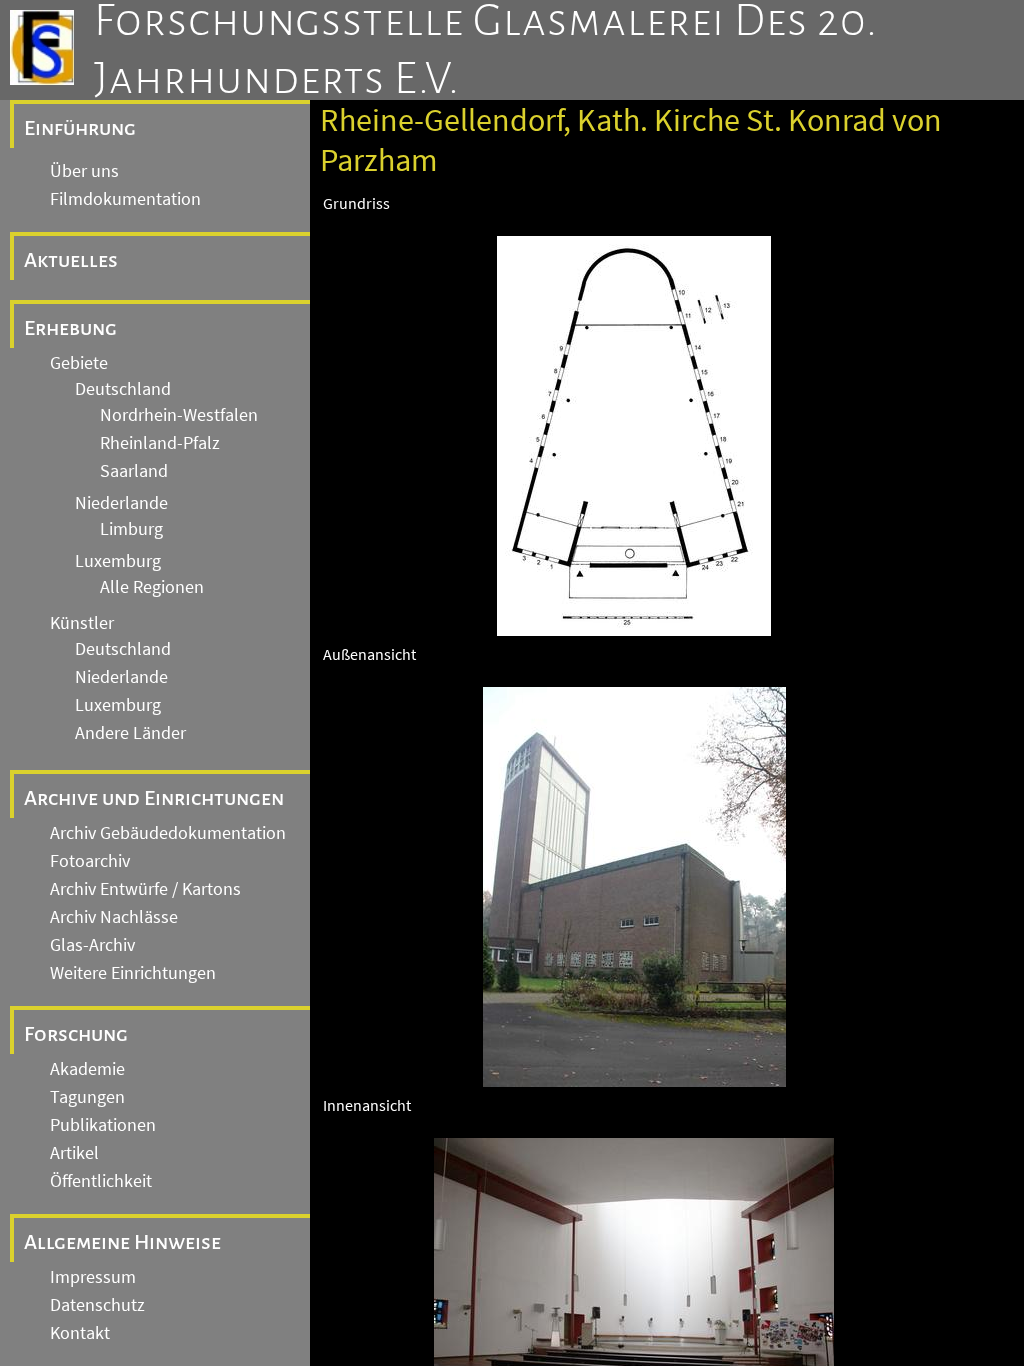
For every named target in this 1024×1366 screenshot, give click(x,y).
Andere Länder (130, 733)
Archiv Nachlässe (114, 917)
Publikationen (103, 1125)
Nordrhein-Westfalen (179, 415)
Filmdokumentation (125, 199)
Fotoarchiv (90, 861)
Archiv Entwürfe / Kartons (145, 889)
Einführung (80, 128)
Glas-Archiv (92, 945)
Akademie (87, 1069)
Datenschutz (97, 1305)
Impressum (93, 1277)
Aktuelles (71, 260)
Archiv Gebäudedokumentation (168, 833)
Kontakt (80, 1333)
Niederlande (121, 503)
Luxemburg (118, 561)
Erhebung (70, 328)
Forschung (76, 1034)
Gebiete (79, 363)
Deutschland (123, 389)
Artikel (74, 1153)
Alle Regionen (152, 587)
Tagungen (87, 1097)
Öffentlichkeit (101, 1181)
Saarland (134, 471)
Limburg (131, 529)
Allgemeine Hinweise (122, 1242)
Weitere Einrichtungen (133, 973)
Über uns (84, 171)
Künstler (82, 623)
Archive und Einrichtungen (154, 798)
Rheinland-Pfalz (160, 443)
